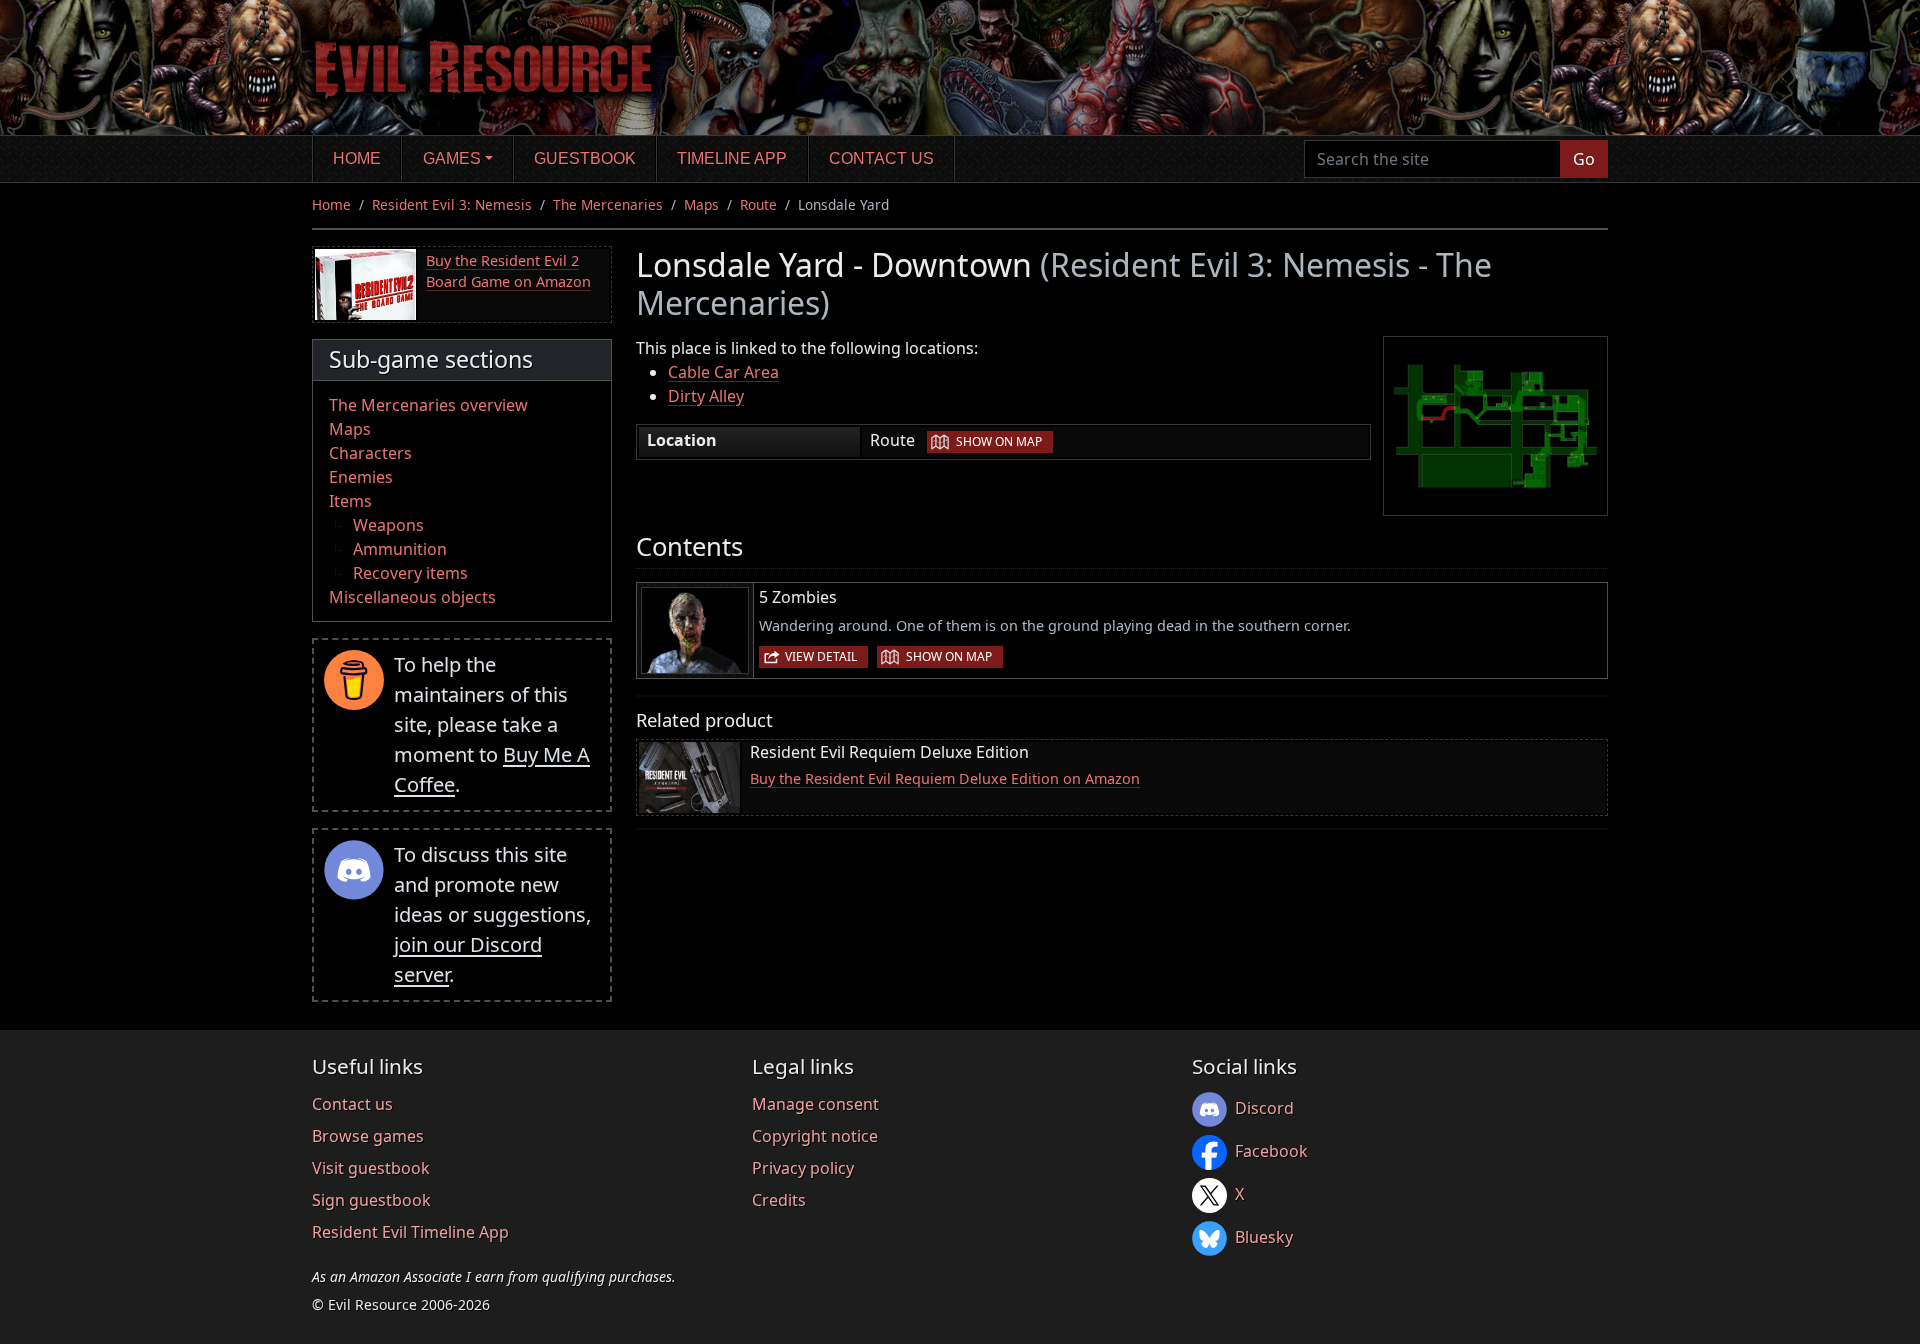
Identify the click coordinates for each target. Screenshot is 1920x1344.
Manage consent (815, 1104)
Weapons (388, 525)
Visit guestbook (371, 1168)
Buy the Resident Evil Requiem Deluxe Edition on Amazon (945, 778)
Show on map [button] (999, 441)
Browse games (368, 1136)
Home (357, 158)
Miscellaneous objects (412, 597)
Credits (779, 1200)
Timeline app (732, 158)
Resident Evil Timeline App (410, 1232)
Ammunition (400, 549)
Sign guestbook (371, 1200)
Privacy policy (803, 1168)
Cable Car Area (723, 372)
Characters (370, 453)
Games (452, 158)
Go (1584, 159)
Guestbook (585, 158)
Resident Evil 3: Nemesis (452, 204)
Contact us (881, 158)
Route (758, 204)
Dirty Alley (706, 396)
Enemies (361, 477)
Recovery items (410, 573)
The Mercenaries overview (428, 405)
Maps (701, 204)
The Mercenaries (608, 204)
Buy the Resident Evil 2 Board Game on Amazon (508, 271)
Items (350, 501)
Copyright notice (815, 1136)
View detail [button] (821, 656)
